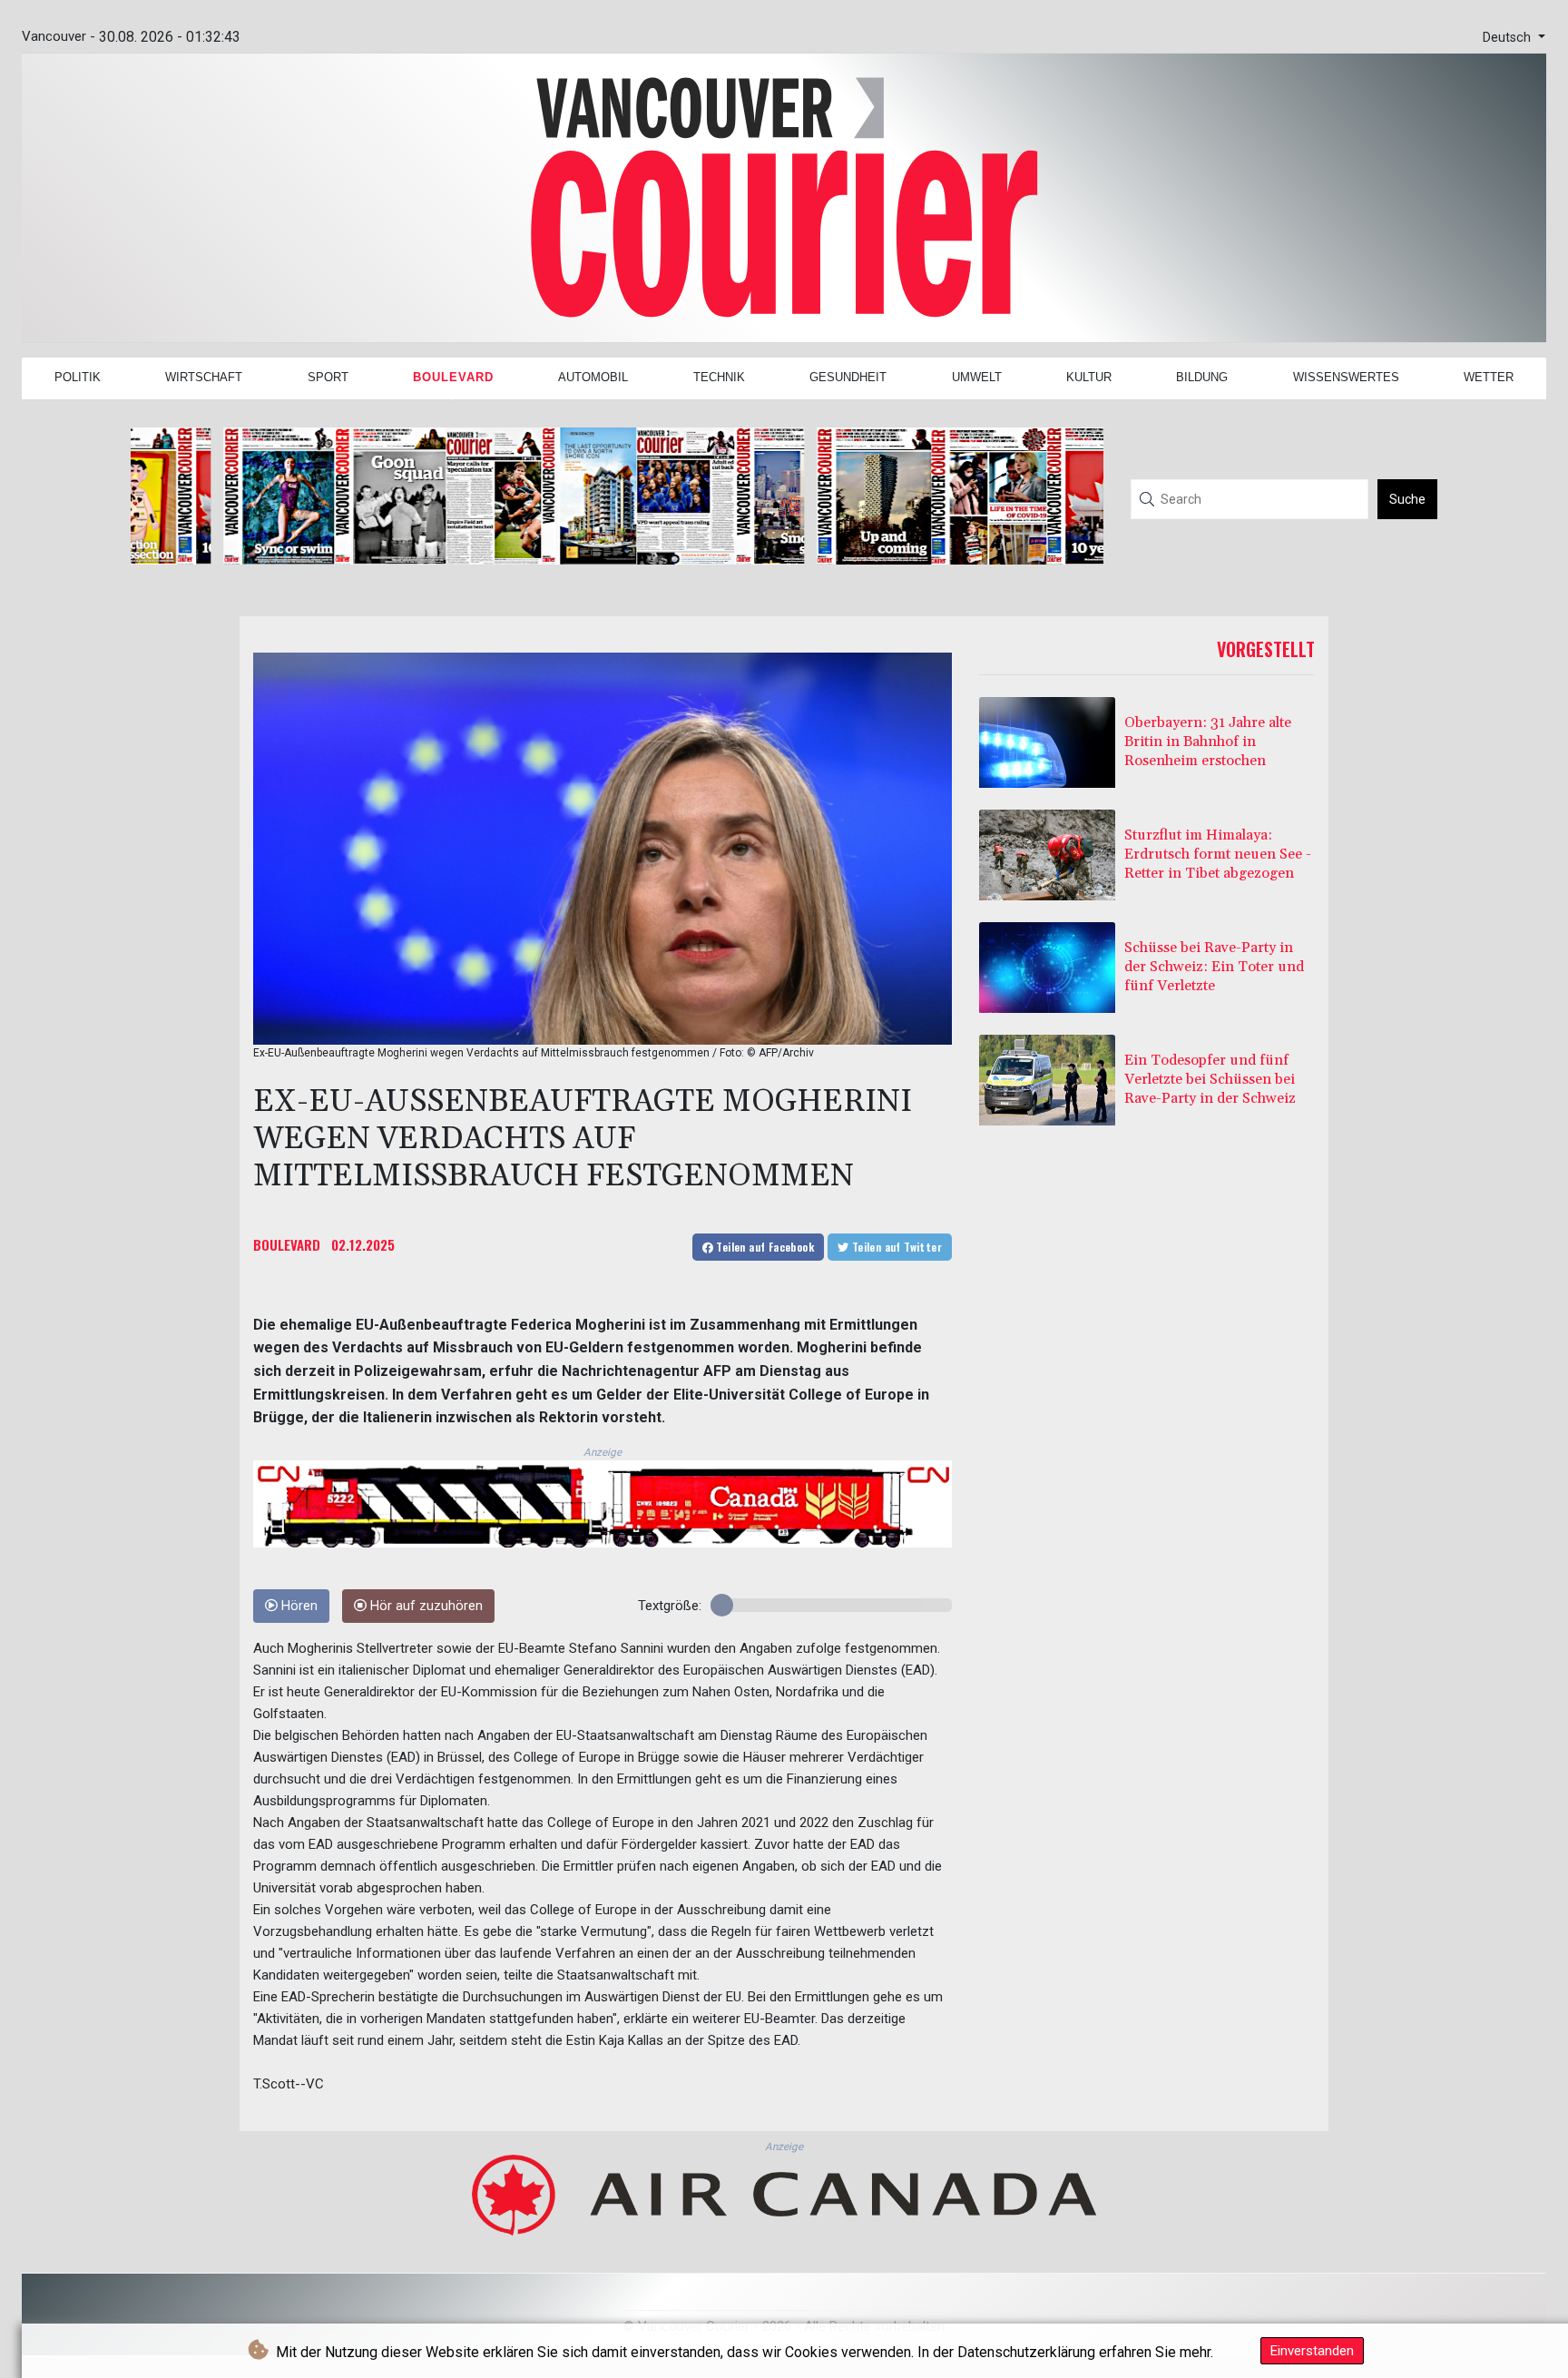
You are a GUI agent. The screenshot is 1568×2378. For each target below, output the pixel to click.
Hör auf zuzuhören (425, 1606)
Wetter (1489, 377)
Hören (298, 1606)
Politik (78, 377)
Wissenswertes (1346, 377)
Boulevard (453, 377)
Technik (719, 377)
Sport (328, 377)
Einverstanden (1312, 2351)
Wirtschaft (204, 377)
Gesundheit (848, 377)
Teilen (764, 1247)
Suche (1407, 499)
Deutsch (1509, 38)
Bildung (1202, 377)
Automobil (593, 377)
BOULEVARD (287, 1244)
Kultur (1089, 377)
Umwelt (977, 377)
